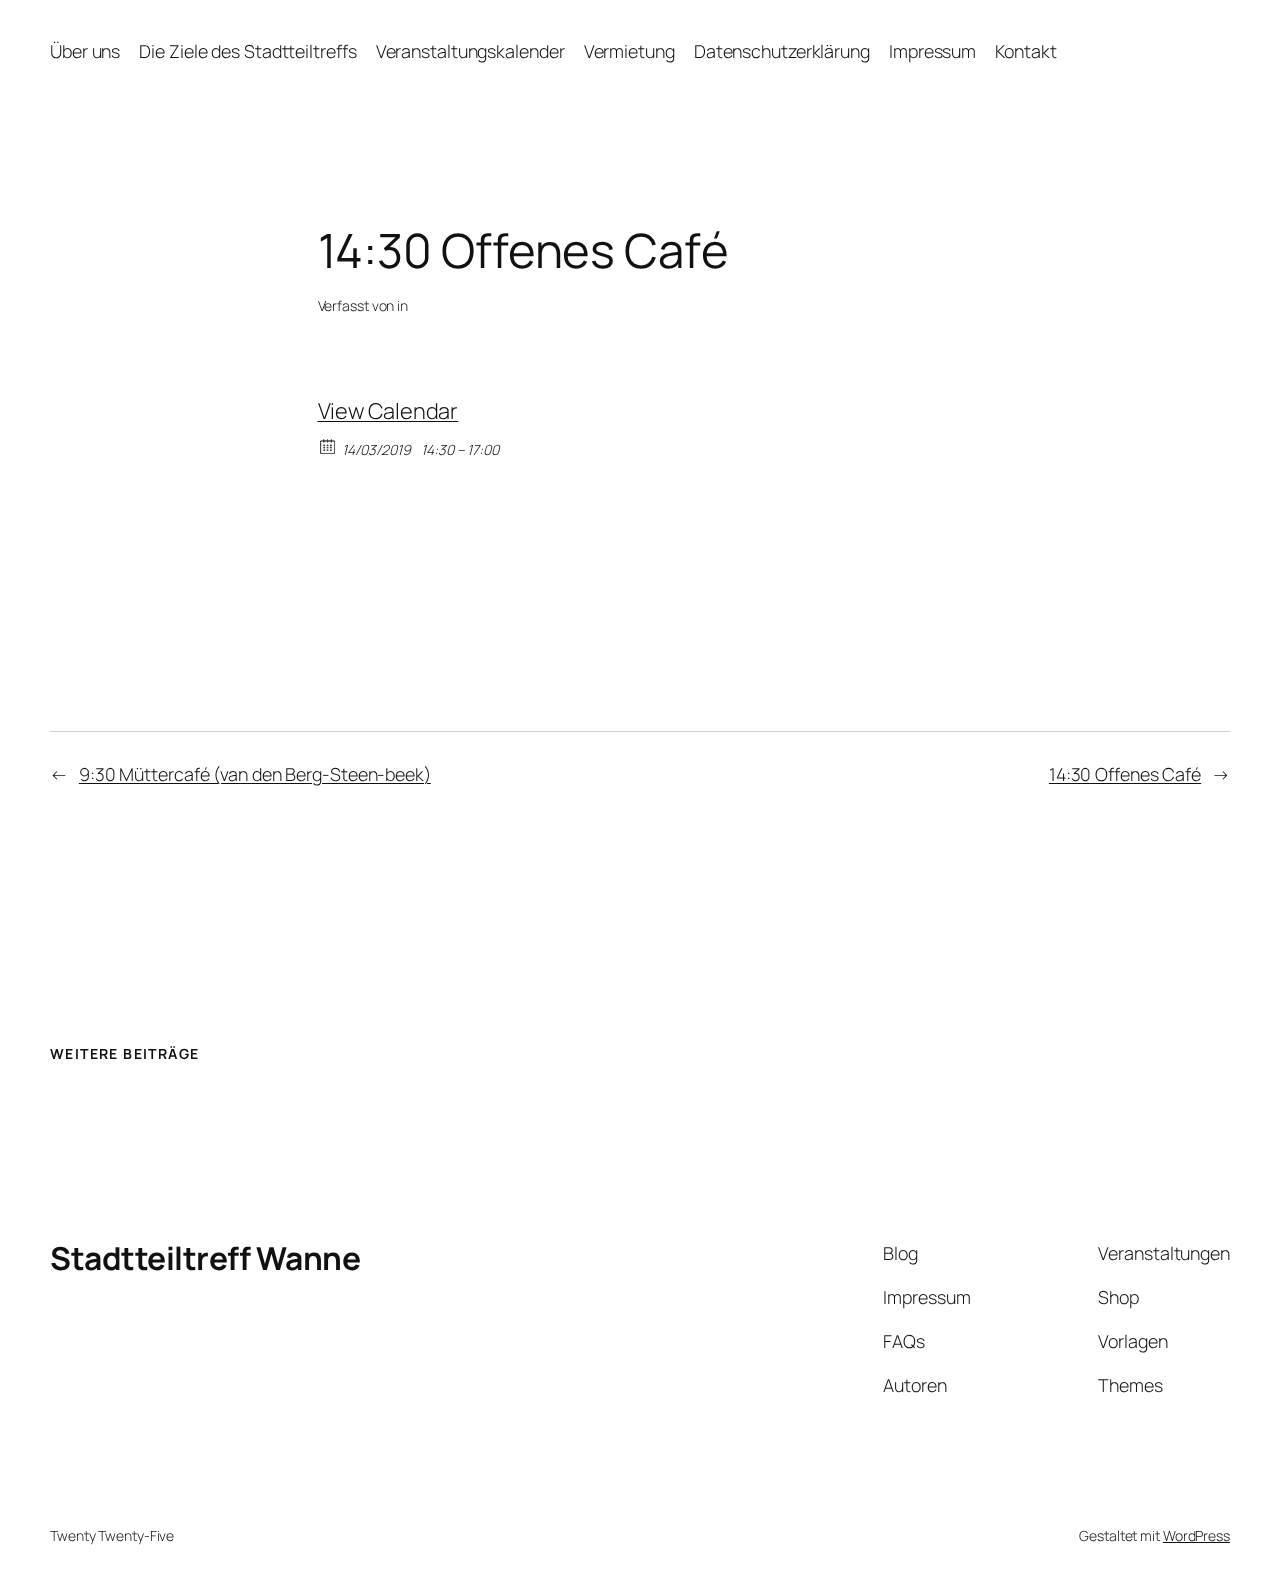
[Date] (328, 445)
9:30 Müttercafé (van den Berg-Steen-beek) (255, 774)
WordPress (1196, 1535)
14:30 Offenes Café (1125, 774)
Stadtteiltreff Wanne (205, 1258)
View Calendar (388, 411)
